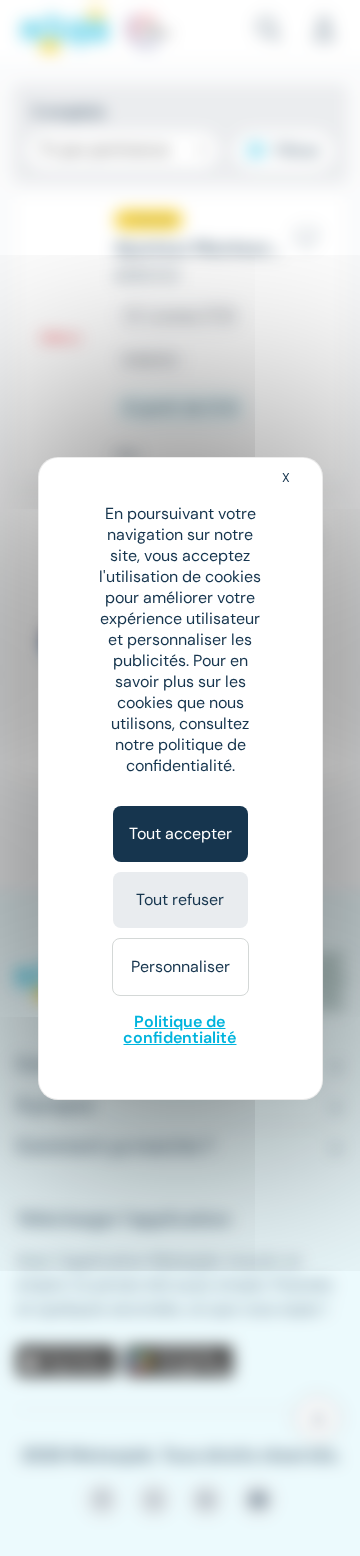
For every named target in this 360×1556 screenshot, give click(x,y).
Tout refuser (180, 899)
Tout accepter (180, 833)
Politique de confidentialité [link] (179, 1029)
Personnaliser (180, 966)
